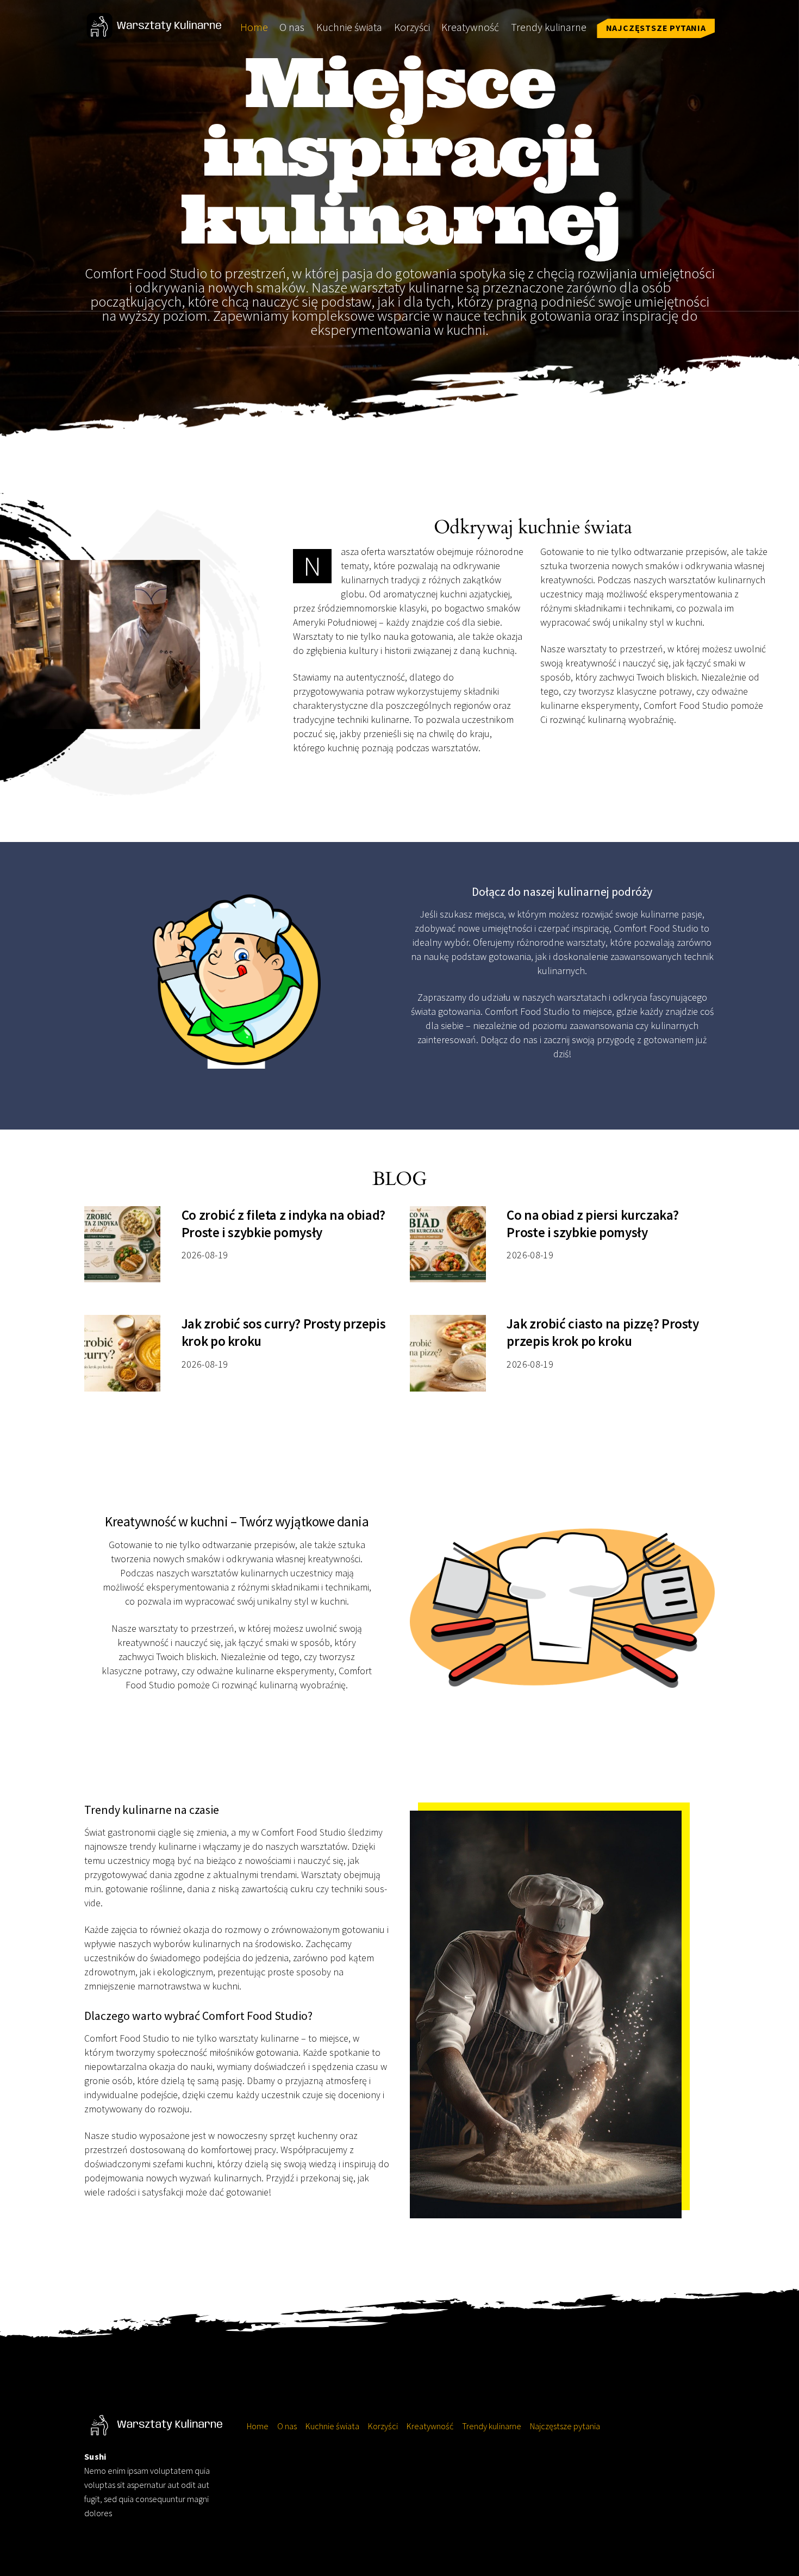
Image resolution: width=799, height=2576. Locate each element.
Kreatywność (470, 27)
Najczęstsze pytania (656, 28)
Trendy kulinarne (549, 27)
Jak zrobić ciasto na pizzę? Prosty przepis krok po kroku (603, 1332)
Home (254, 27)
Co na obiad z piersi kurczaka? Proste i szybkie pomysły (592, 1224)
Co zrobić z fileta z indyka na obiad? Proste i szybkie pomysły (283, 1224)
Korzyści (412, 27)
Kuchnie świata (349, 27)
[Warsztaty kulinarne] (155, 32)
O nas (292, 27)
